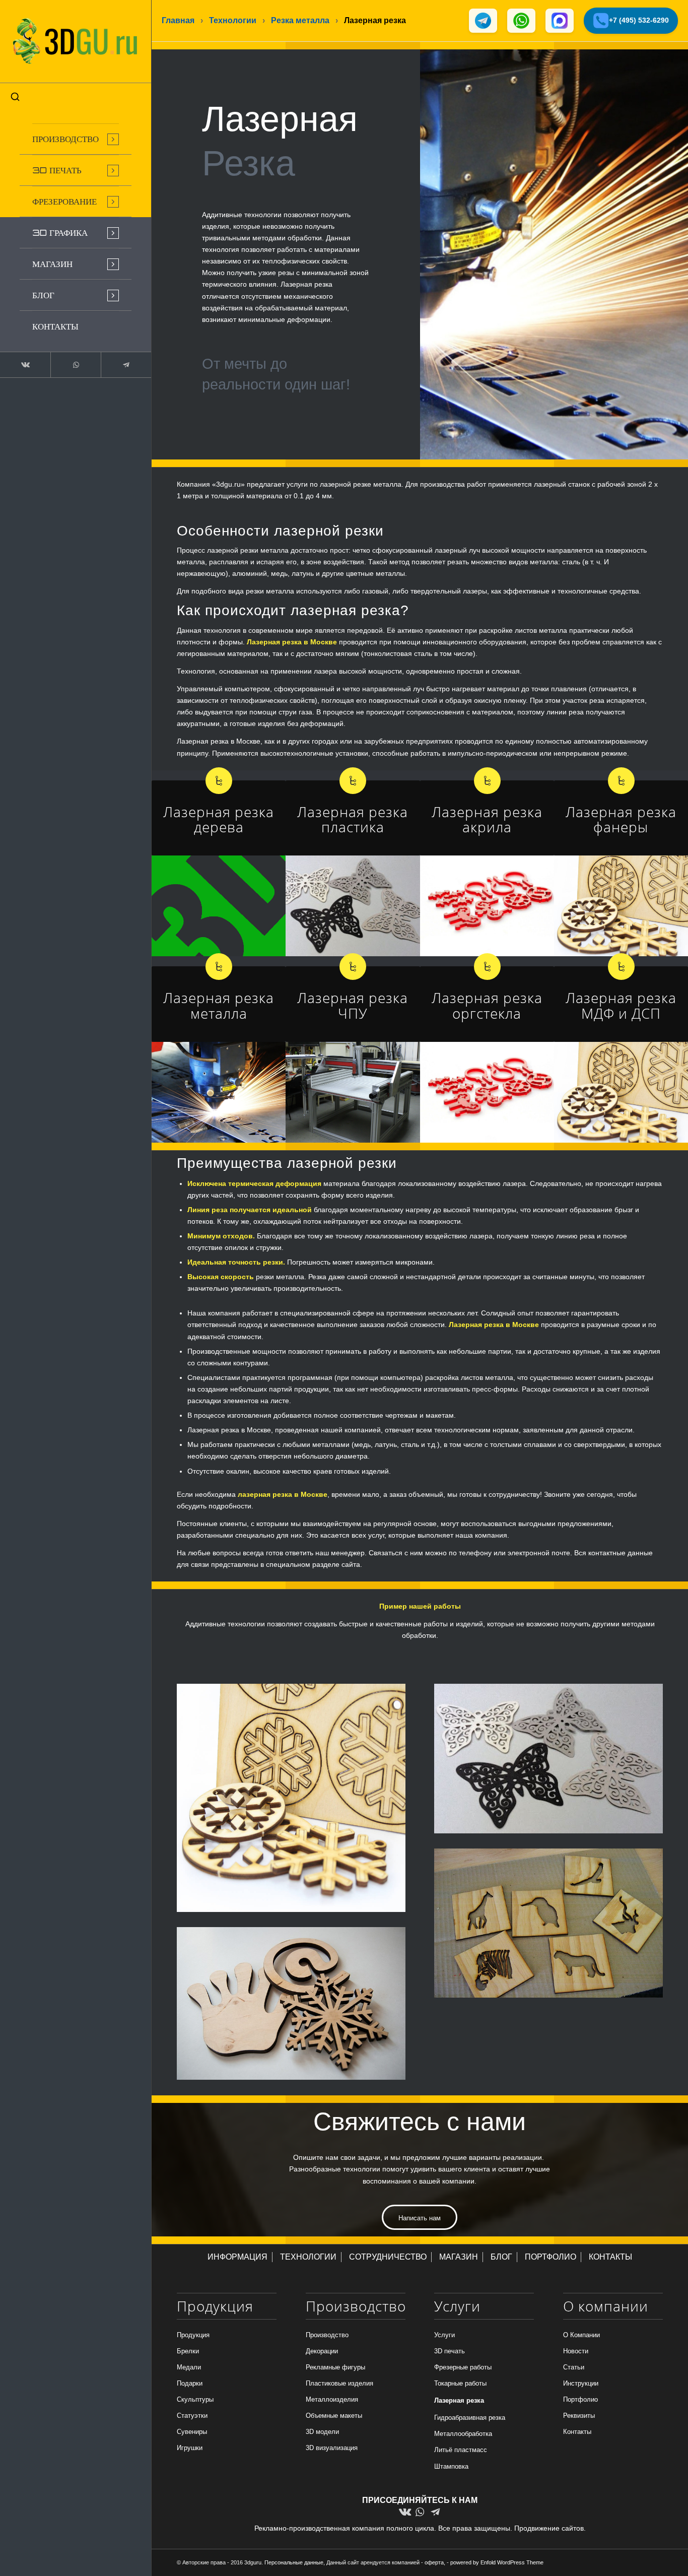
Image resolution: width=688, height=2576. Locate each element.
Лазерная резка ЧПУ (353, 1005)
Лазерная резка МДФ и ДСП (621, 1005)
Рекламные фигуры (335, 2367)
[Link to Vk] (25, 365)
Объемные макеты (334, 2416)
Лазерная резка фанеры (621, 819)
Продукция (193, 2335)
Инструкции (581, 2383)
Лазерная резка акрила (487, 819)
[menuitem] (76, 139)
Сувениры (192, 2432)
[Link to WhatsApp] (76, 365)
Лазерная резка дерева (219, 819)
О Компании (581, 2335)
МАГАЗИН (459, 2257)
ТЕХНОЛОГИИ (308, 2257)
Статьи (574, 2367)
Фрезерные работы (463, 2367)
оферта (434, 2562)
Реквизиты (579, 2416)
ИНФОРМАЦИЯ (237, 2257)
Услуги (444, 2335)
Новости (576, 2351)
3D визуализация (332, 2448)
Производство (327, 2335)
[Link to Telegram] (126, 365)
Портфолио (580, 2399)
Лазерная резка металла (219, 1005)
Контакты (577, 2432)
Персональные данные (294, 2562)
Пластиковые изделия (339, 2383)
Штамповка (451, 2466)
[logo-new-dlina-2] (76, 41)
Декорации (322, 2351)
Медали (189, 2367)
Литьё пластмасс (461, 2450)
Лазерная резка (459, 2400)
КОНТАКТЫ (610, 2257)
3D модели (322, 2432)
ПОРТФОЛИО (551, 2257)
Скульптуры (195, 2399)
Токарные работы (460, 2383)
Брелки (188, 2351)
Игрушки (190, 2448)
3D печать (450, 2351)
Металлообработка (463, 2434)
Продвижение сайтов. (550, 2528)
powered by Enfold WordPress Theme (497, 2562)
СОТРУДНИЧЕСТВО (388, 2257)
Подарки (190, 2383)
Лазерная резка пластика (353, 819)
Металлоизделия (332, 2399)
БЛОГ (501, 2257)
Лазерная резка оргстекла (487, 1005)
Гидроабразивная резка (470, 2418)
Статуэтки (192, 2416)
